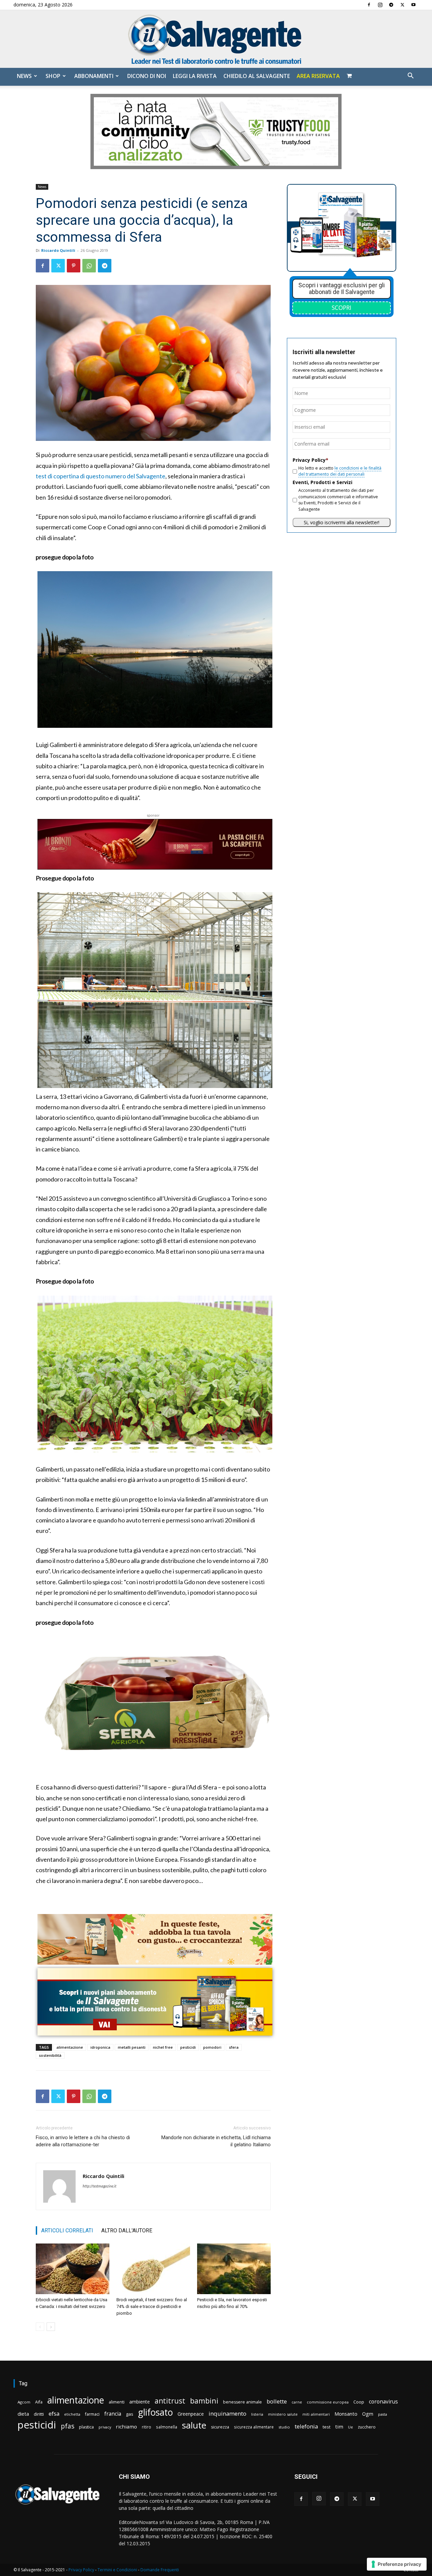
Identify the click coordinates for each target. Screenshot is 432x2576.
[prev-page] (40, 2327)
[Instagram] (380, 5)
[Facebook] (369, 5)
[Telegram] (391, 5)
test (327, 2427)
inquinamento (227, 2413)
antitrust (170, 2401)
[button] (410, 76)
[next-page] (51, 2327)
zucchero (367, 2427)
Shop (53, 76)
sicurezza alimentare (254, 2427)
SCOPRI (342, 308)
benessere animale (242, 2402)
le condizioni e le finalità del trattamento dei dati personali (340, 471)
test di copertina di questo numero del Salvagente (101, 476)
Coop (359, 2402)
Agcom (24, 2402)
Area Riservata (318, 76)
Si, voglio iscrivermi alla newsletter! (342, 522)
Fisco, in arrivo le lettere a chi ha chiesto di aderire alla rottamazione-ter (83, 2141)
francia (113, 2414)
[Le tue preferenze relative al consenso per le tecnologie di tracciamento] (397, 2564)
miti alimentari (316, 2414)
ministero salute (283, 2414)
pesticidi (188, 2047)
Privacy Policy (81, 2570)
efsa (54, 2414)
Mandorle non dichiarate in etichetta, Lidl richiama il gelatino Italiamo (216, 2141)
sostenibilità (50, 2055)
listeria (257, 2414)
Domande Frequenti (160, 2570)
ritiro (146, 2427)
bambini (204, 2401)
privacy (105, 2427)
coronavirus (383, 2402)
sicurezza (220, 2427)
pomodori (212, 2047)
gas (130, 2414)
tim (339, 2426)
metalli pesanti (132, 2047)
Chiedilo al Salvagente (257, 76)
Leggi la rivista (195, 76)
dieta (23, 2414)
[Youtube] (413, 5)
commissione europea (328, 2402)
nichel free (163, 2047)
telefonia (306, 2426)
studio (284, 2427)
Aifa (39, 2402)
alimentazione (70, 2047)
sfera (234, 2047)
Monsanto (346, 2414)
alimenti (117, 2402)
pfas (67, 2426)
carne (297, 2402)
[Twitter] (402, 5)
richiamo (126, 2426)
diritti (39, 2414)
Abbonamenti (94, 76)
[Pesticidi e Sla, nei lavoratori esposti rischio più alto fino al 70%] (234, 2269)
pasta (383, 2414)
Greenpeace (191, 2414)
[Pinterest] (74, 266)
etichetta (72, 2414)
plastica (86, 2427)
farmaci (92, 2414)
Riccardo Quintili (58, 250)
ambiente (140, 2402)
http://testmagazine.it (100, 2186)
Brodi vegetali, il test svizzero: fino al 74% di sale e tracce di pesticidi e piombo (152, 2306)
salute (194, 2425)
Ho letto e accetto (340, 471)
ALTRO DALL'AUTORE (127, 2230)
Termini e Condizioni (117, 2570)
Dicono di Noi (147, 76)
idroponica (100, 2047)
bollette (277, 2401)
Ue (350, 2427)
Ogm (368, 2414)
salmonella (167, 2427)
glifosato (155, 2412)
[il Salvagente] (216, 39)
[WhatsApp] (89, 266)
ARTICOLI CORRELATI (67, 2230)
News (24, 76)
